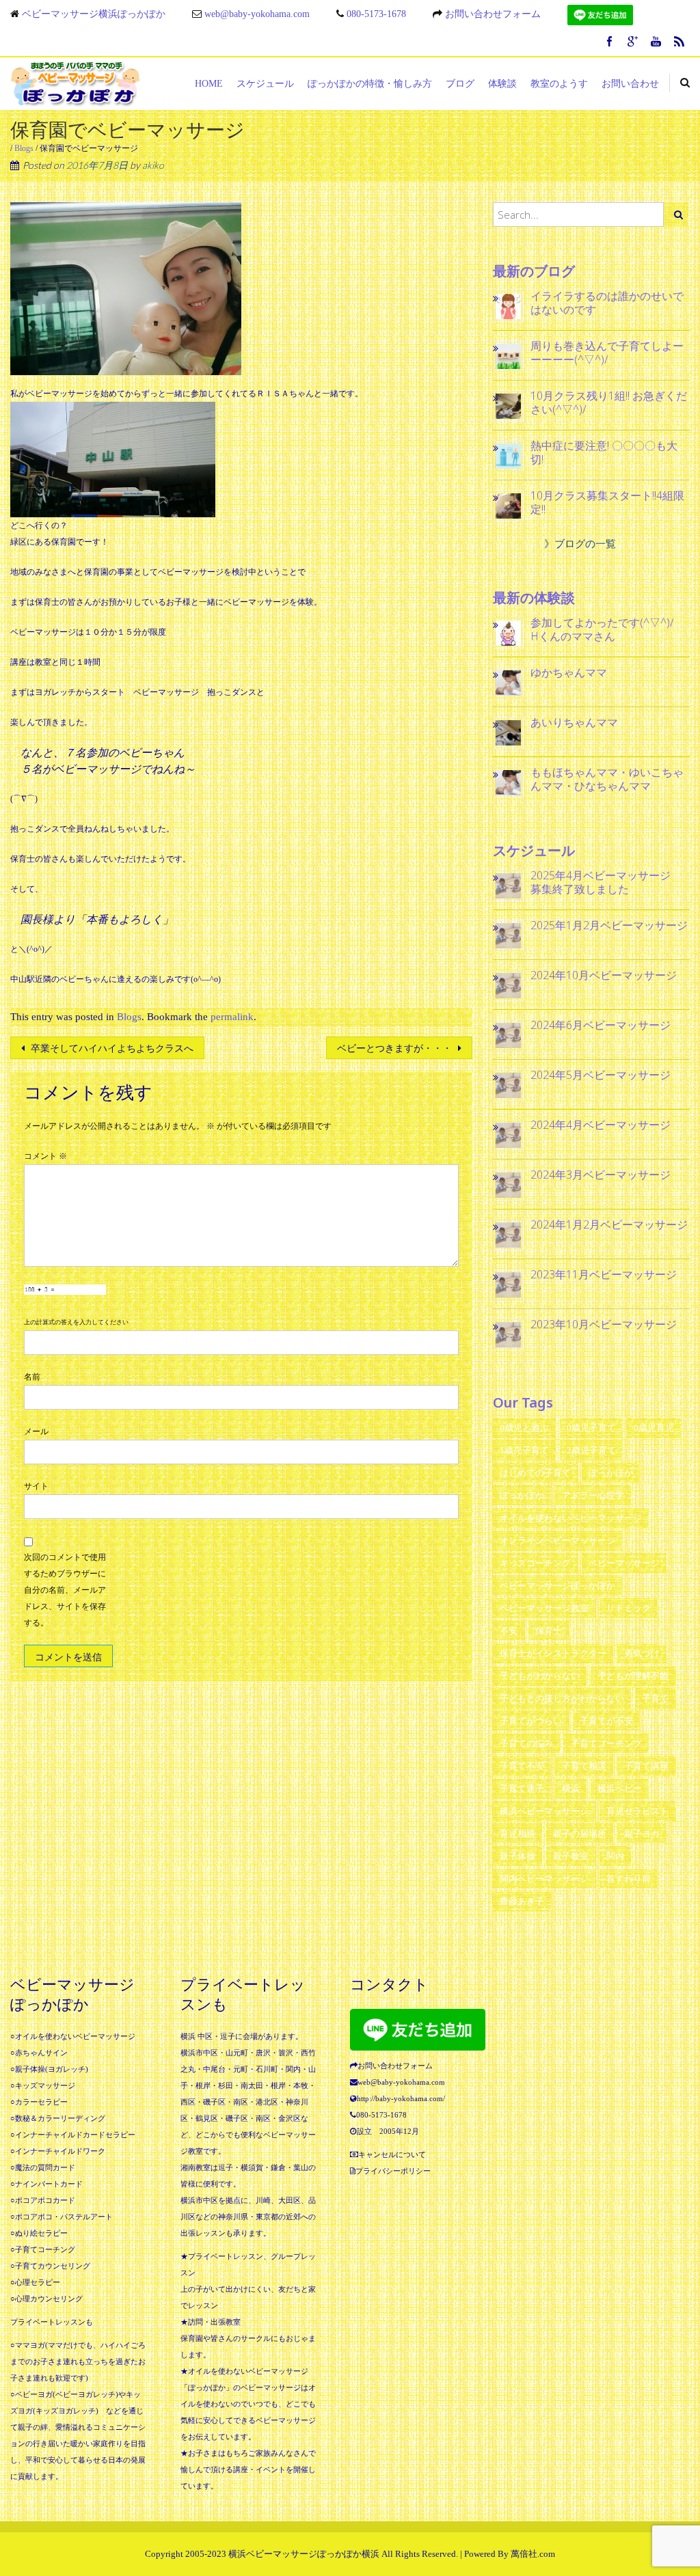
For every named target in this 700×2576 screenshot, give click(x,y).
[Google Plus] (633, 43)
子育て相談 (584, 1766)
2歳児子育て (591, 1450)
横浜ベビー (620, 1789)
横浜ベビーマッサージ (544, 1811)
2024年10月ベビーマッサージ (604, 975)
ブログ (460, 84)
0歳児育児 (654, 1428)
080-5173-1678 (376, 14)
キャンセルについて (392, 2154)
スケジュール (265, 84)
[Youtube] (656, 43)
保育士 (549, 1631)
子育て (655, 1698)
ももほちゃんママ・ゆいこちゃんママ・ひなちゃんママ (607, 779)
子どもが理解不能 (633, 1676)
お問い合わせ (630, 84)
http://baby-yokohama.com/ (401, 2098)
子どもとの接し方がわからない (562, 1698)
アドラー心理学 (593, 1495)
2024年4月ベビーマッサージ (601, 1125)
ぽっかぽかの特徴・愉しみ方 (370, 84)
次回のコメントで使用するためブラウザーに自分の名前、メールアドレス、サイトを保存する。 (65, 1590)
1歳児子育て (524, 1450)
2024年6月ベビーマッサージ (601, 1025)
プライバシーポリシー (393, 2171)
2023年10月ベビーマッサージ (604, 1324)
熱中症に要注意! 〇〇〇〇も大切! (604, 452)
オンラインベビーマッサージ (557, 1540)
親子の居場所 (580, 1834)
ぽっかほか (611, 1473)
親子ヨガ (642, 1834)
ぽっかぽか (522, 1495)
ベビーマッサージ (624, 1563)
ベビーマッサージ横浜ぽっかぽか (94, 14)
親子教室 (571, 1856)
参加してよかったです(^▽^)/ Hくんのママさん (608, 629)
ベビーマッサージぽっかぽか (557, 1586)
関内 (615, 1856)
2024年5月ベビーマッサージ (601, 1075)
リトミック (629, 1608)
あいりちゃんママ (574, 722)
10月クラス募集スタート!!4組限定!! (607, 502)
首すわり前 (629, 1879)
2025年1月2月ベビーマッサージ (609, 925)
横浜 (571, 1789)
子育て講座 (646, 1766)
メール (36, 1431)
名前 (32, 1377)
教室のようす (559, 84)
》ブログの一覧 (580, 544)
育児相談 (517, 1834)
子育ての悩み (526, 1743)
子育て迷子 (522, 1789)
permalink (232, 1017)
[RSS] (679, 43)
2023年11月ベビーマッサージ (604, 1274)
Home (209, 84)
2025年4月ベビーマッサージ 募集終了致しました (606, 882)
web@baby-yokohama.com (257, 14)
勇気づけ (642, 1653)
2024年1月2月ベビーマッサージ (609, 1224)
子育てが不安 (606, 1721)
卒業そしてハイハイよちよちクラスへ (111, 1049)
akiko (153, 165)
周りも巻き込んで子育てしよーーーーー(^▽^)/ (607, 353)
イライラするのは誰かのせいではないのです (607, 303)
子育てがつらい (531, 1721)
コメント (45, 1156)
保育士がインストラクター (553, 1653)
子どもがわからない (540, 1676)
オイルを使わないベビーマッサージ (571, 1518)
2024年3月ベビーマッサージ (601, 1175)
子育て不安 (522, 1766)
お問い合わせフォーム (493, 14)
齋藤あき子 (522, 1901)
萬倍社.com (533, 2554)
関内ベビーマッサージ (544, 1879)
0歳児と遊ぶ (524, 1428)
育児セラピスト (637, 1811)
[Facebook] (610, 43)
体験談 (502, 84)
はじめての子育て (535, 1473)
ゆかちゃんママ (569, 672)
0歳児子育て (591, 1428)
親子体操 (517, 1856)
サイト (36, 1486)
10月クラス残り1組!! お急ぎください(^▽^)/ (609, 402)
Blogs (24, 148)
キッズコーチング (535, 1563)
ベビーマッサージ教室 (544, 1608)
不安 (509, 1631)
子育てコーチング (606, 1743)
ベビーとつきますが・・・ (396, 1049)
